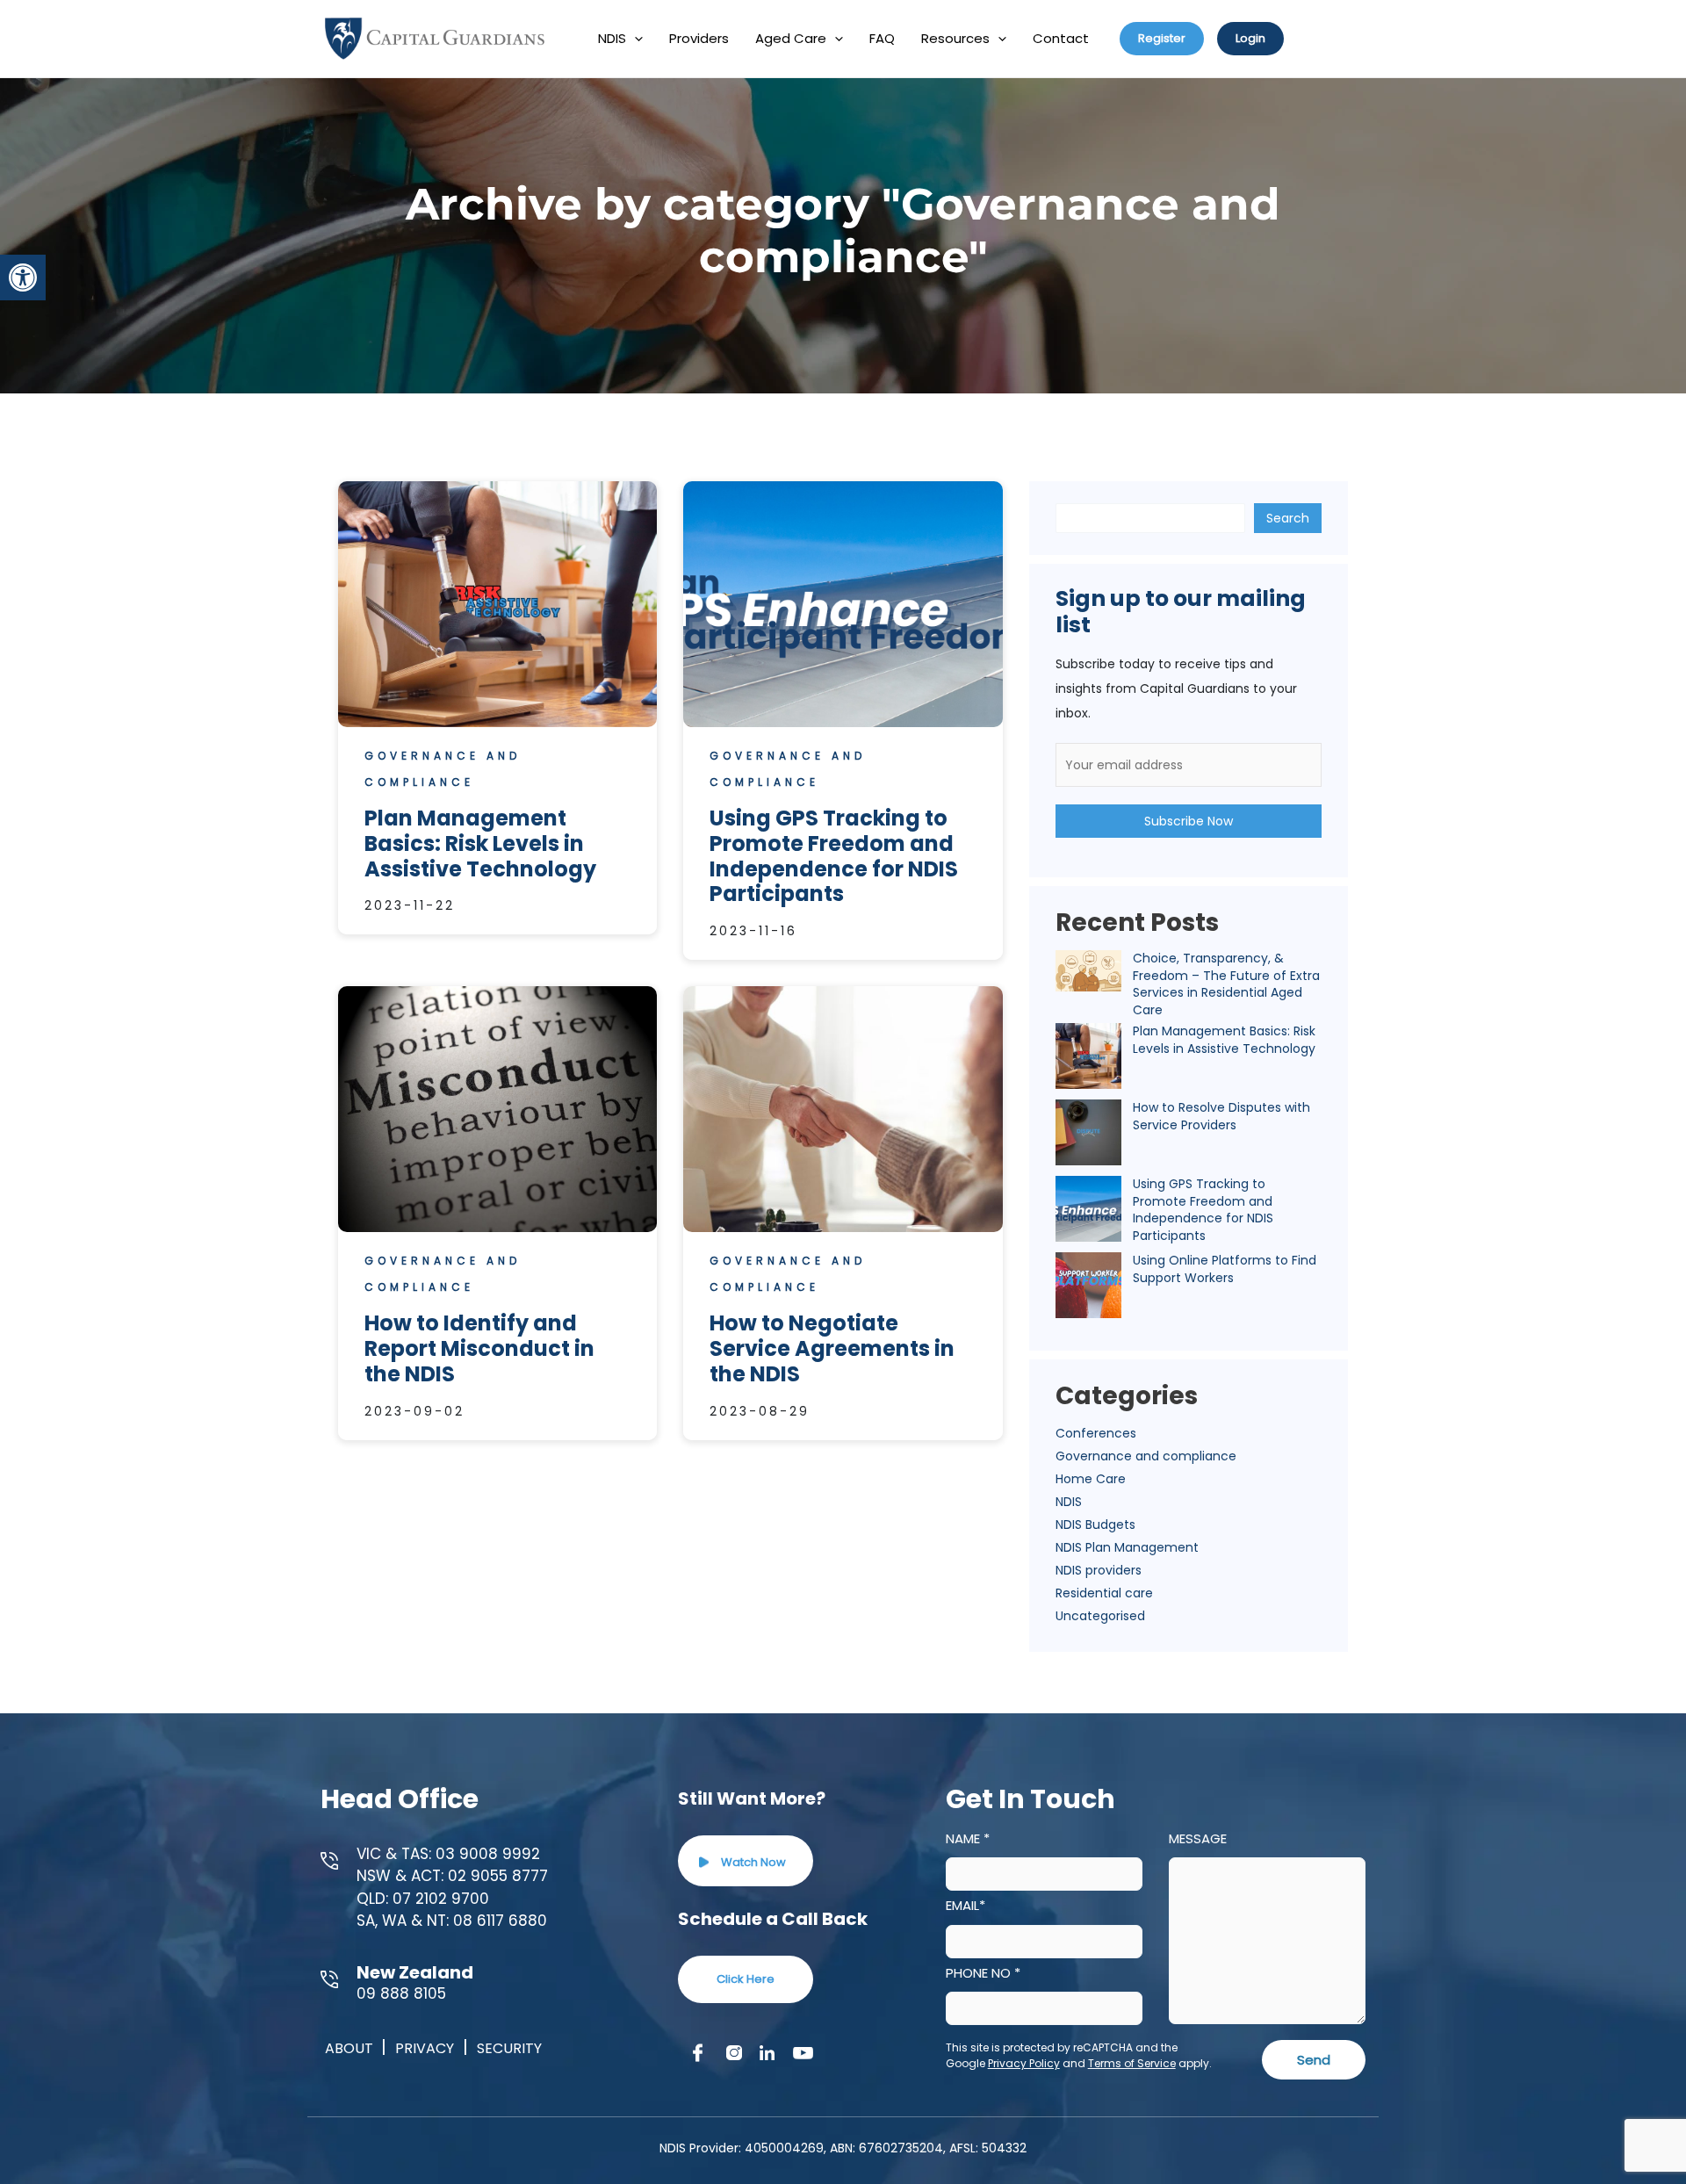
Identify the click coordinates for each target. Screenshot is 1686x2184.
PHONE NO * (983, 1973)
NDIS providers (1099, 1570)
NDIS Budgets (1095, 1524)
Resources (955, 38)
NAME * (968, 1838)
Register (1162, 38)
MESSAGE (1198, 1838)
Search (1288, 518)
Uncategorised (1100, 1616)
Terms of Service (1132, 2063)
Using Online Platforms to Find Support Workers (1225, 1269)
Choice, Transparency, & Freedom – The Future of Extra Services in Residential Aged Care (1226, 984)
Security (509, 2048)
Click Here (746, 1979)
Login (1250, 38)
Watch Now (752, 1862)
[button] (23, 278)
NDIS (612, 38)
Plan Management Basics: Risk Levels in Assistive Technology (1224, 1040)
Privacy (425, 2048)
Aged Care (791, 38)
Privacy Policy (1024, 2063)
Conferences (1096, 1433)
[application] (634, 39)
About (351, 2048)
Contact (1061, 38)
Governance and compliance (1146, 1456)
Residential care (1104, 1593)
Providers (699, 38)
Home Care (1091, 1479)
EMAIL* (965, 1905)
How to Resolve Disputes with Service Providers (1221, 1116)
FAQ (882, 38)
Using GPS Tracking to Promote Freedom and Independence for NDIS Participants (1203, 1210)
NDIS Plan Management (1127, 1547)
